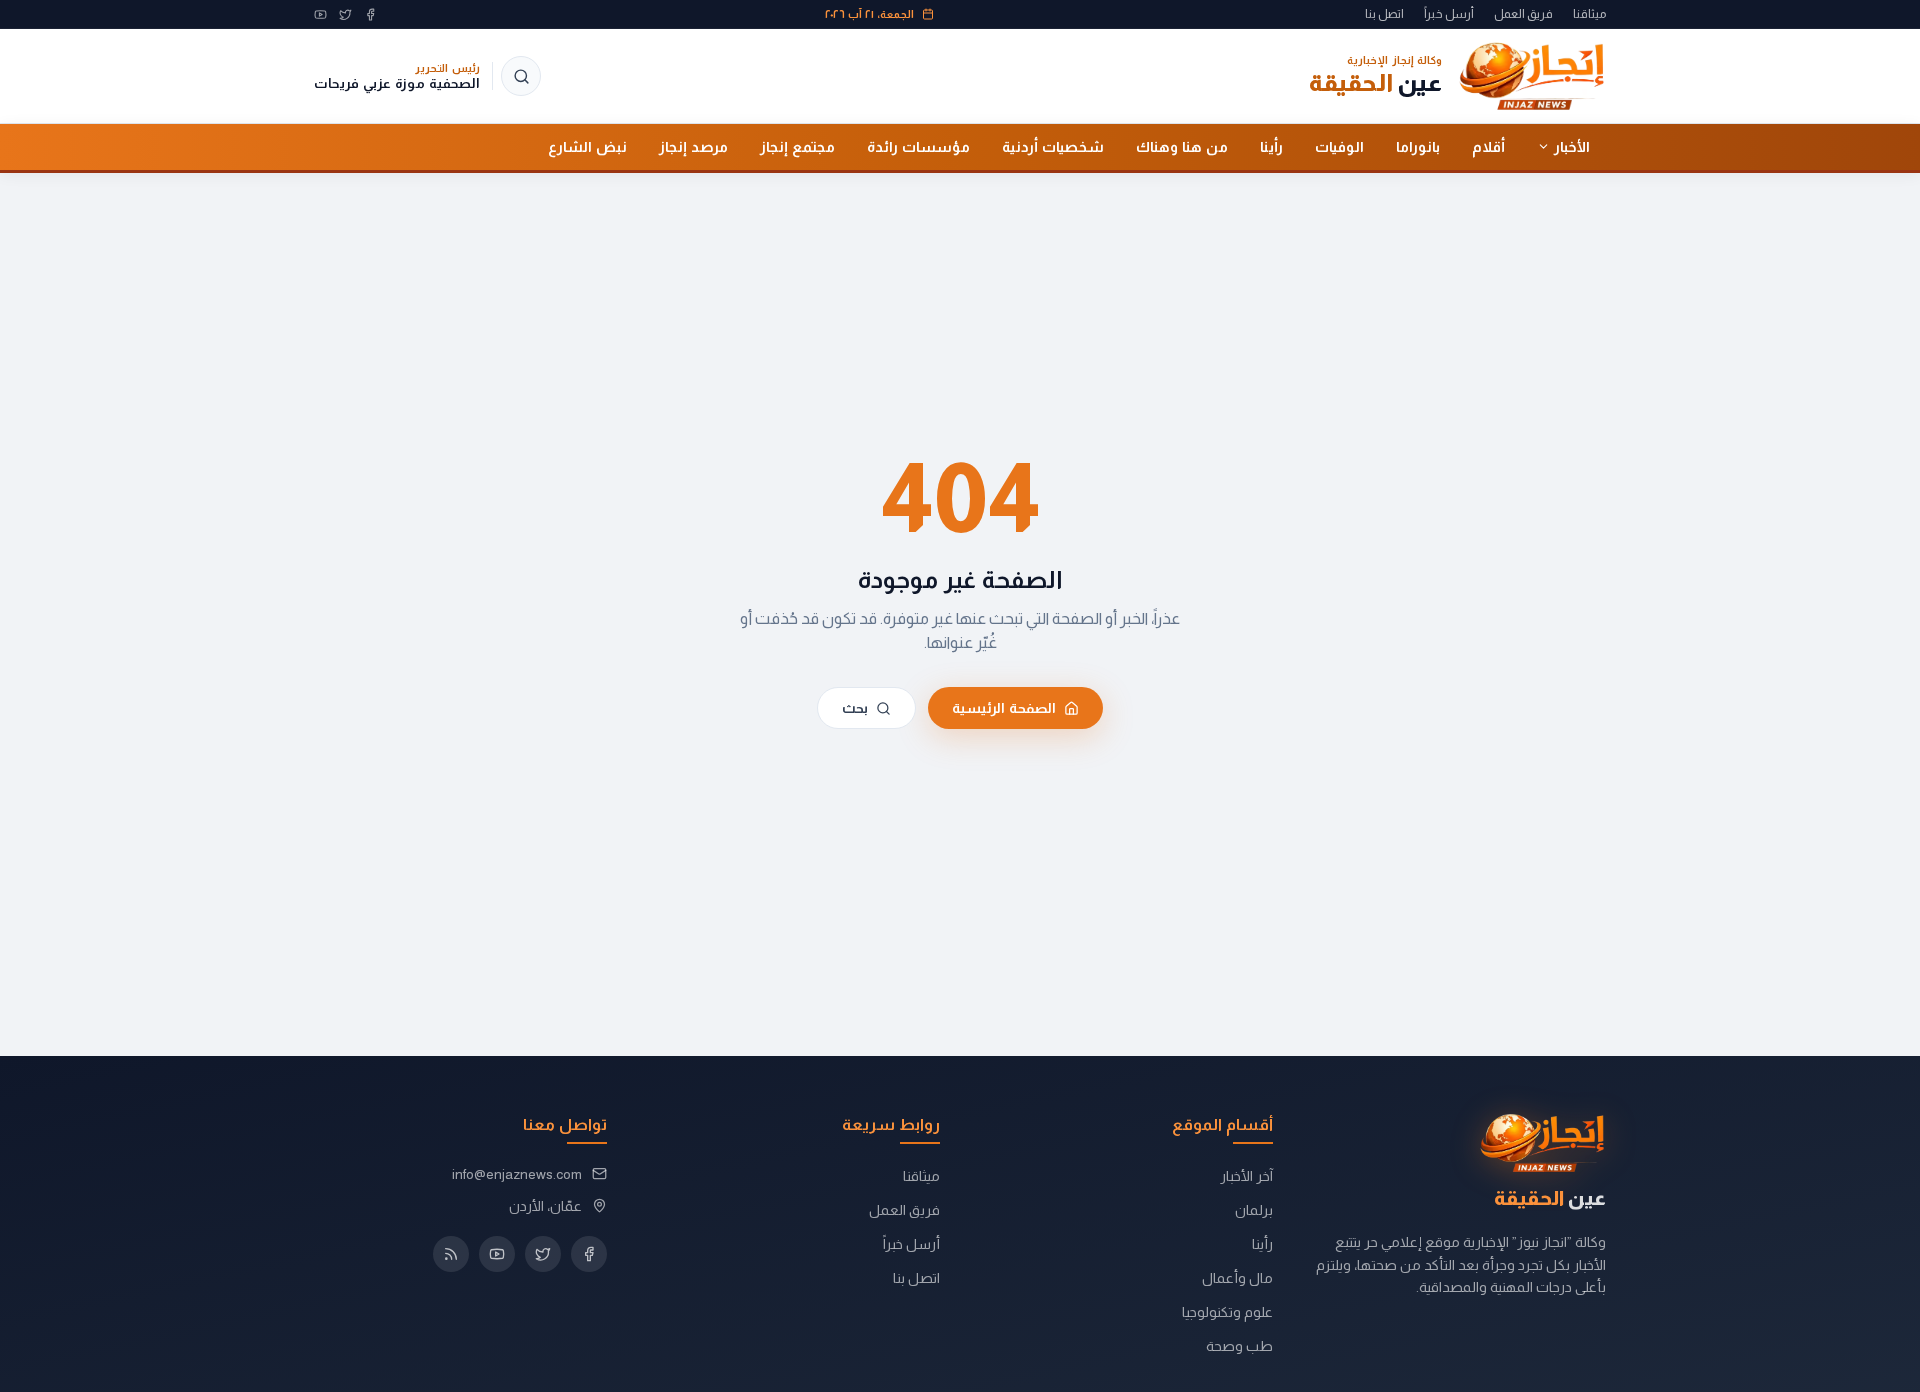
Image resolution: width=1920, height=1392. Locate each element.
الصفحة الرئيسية (1004, 707)
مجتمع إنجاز (797, 146)
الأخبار (1572, 146)
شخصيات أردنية (1053, 146)
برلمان (1254, 1210)
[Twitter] (345, 14)
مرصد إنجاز (693, 146)
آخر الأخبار (1246, 1176)
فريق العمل (1523, 14)
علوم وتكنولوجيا (1227, 1312)
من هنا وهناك (1182, 146)
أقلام (1488, 146)
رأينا (1271, 146)
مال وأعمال (1237, 1278)
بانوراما (1418, 146)
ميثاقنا (1589, 14)
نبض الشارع (587, 146)
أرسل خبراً (1449, 14)
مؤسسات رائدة (918, 146)
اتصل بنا (1384, 14)
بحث (855, 707)
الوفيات (1339, 146)
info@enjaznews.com (517, 1174)
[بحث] (521, 76)
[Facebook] (370, 14)
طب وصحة (1239, 1346)
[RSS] (451, 1254)
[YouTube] (320, 14)
